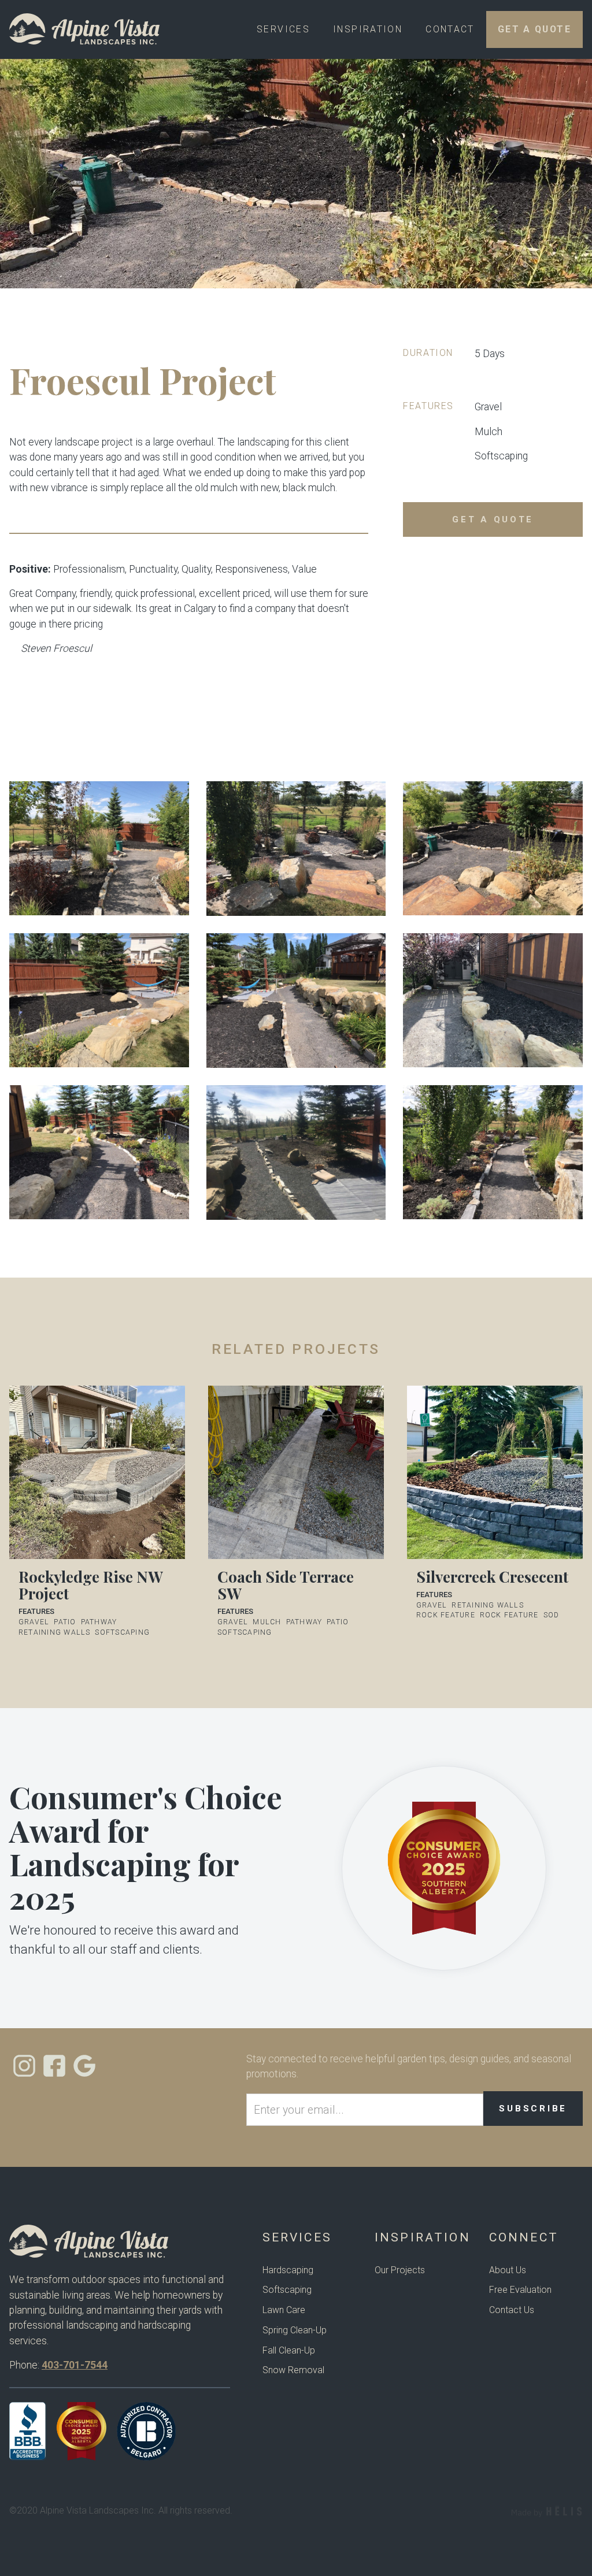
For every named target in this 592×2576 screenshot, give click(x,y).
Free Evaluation (520, 2290)
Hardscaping (288, 2270)
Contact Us (512, 2310)
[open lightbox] (99, 849)
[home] (86, 29)
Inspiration (368, 29)
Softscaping (287, 2290)
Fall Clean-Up (289, 2350)
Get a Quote (534, 29)
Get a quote (493, 519)
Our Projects (400, 2270)
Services (283, 29)
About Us (508, 2270)
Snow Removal (293, 2370)
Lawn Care (284, 2310)
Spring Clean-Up (295, 2330)
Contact (450, 29)
